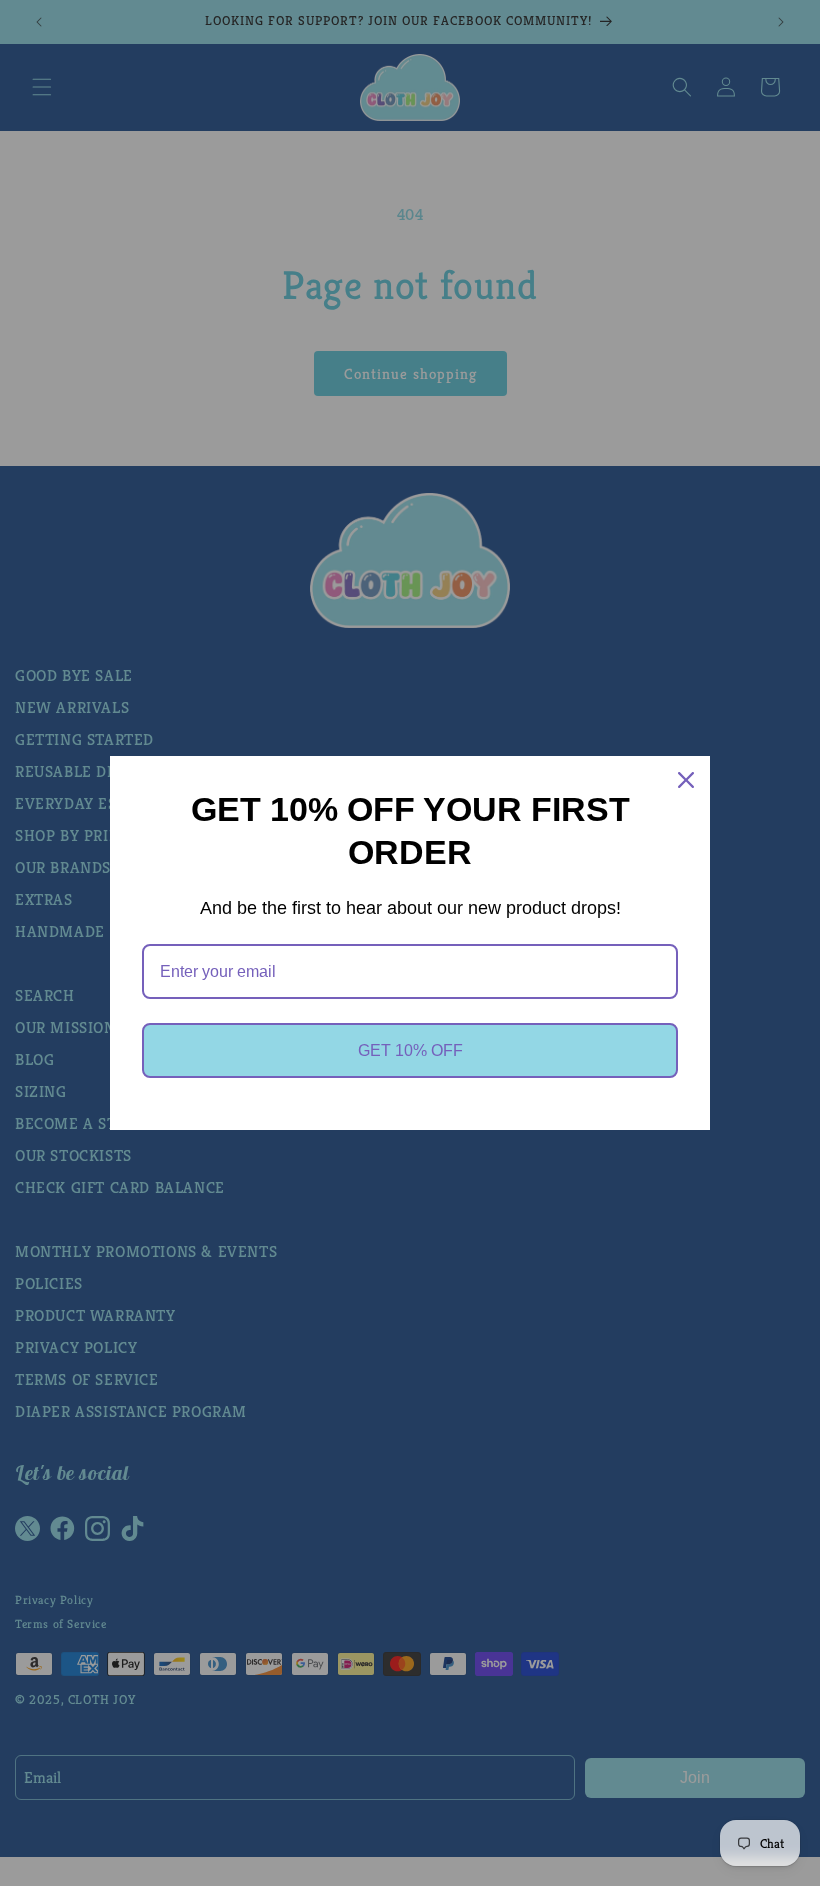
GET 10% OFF (410, 1050)
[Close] (686, 780)
